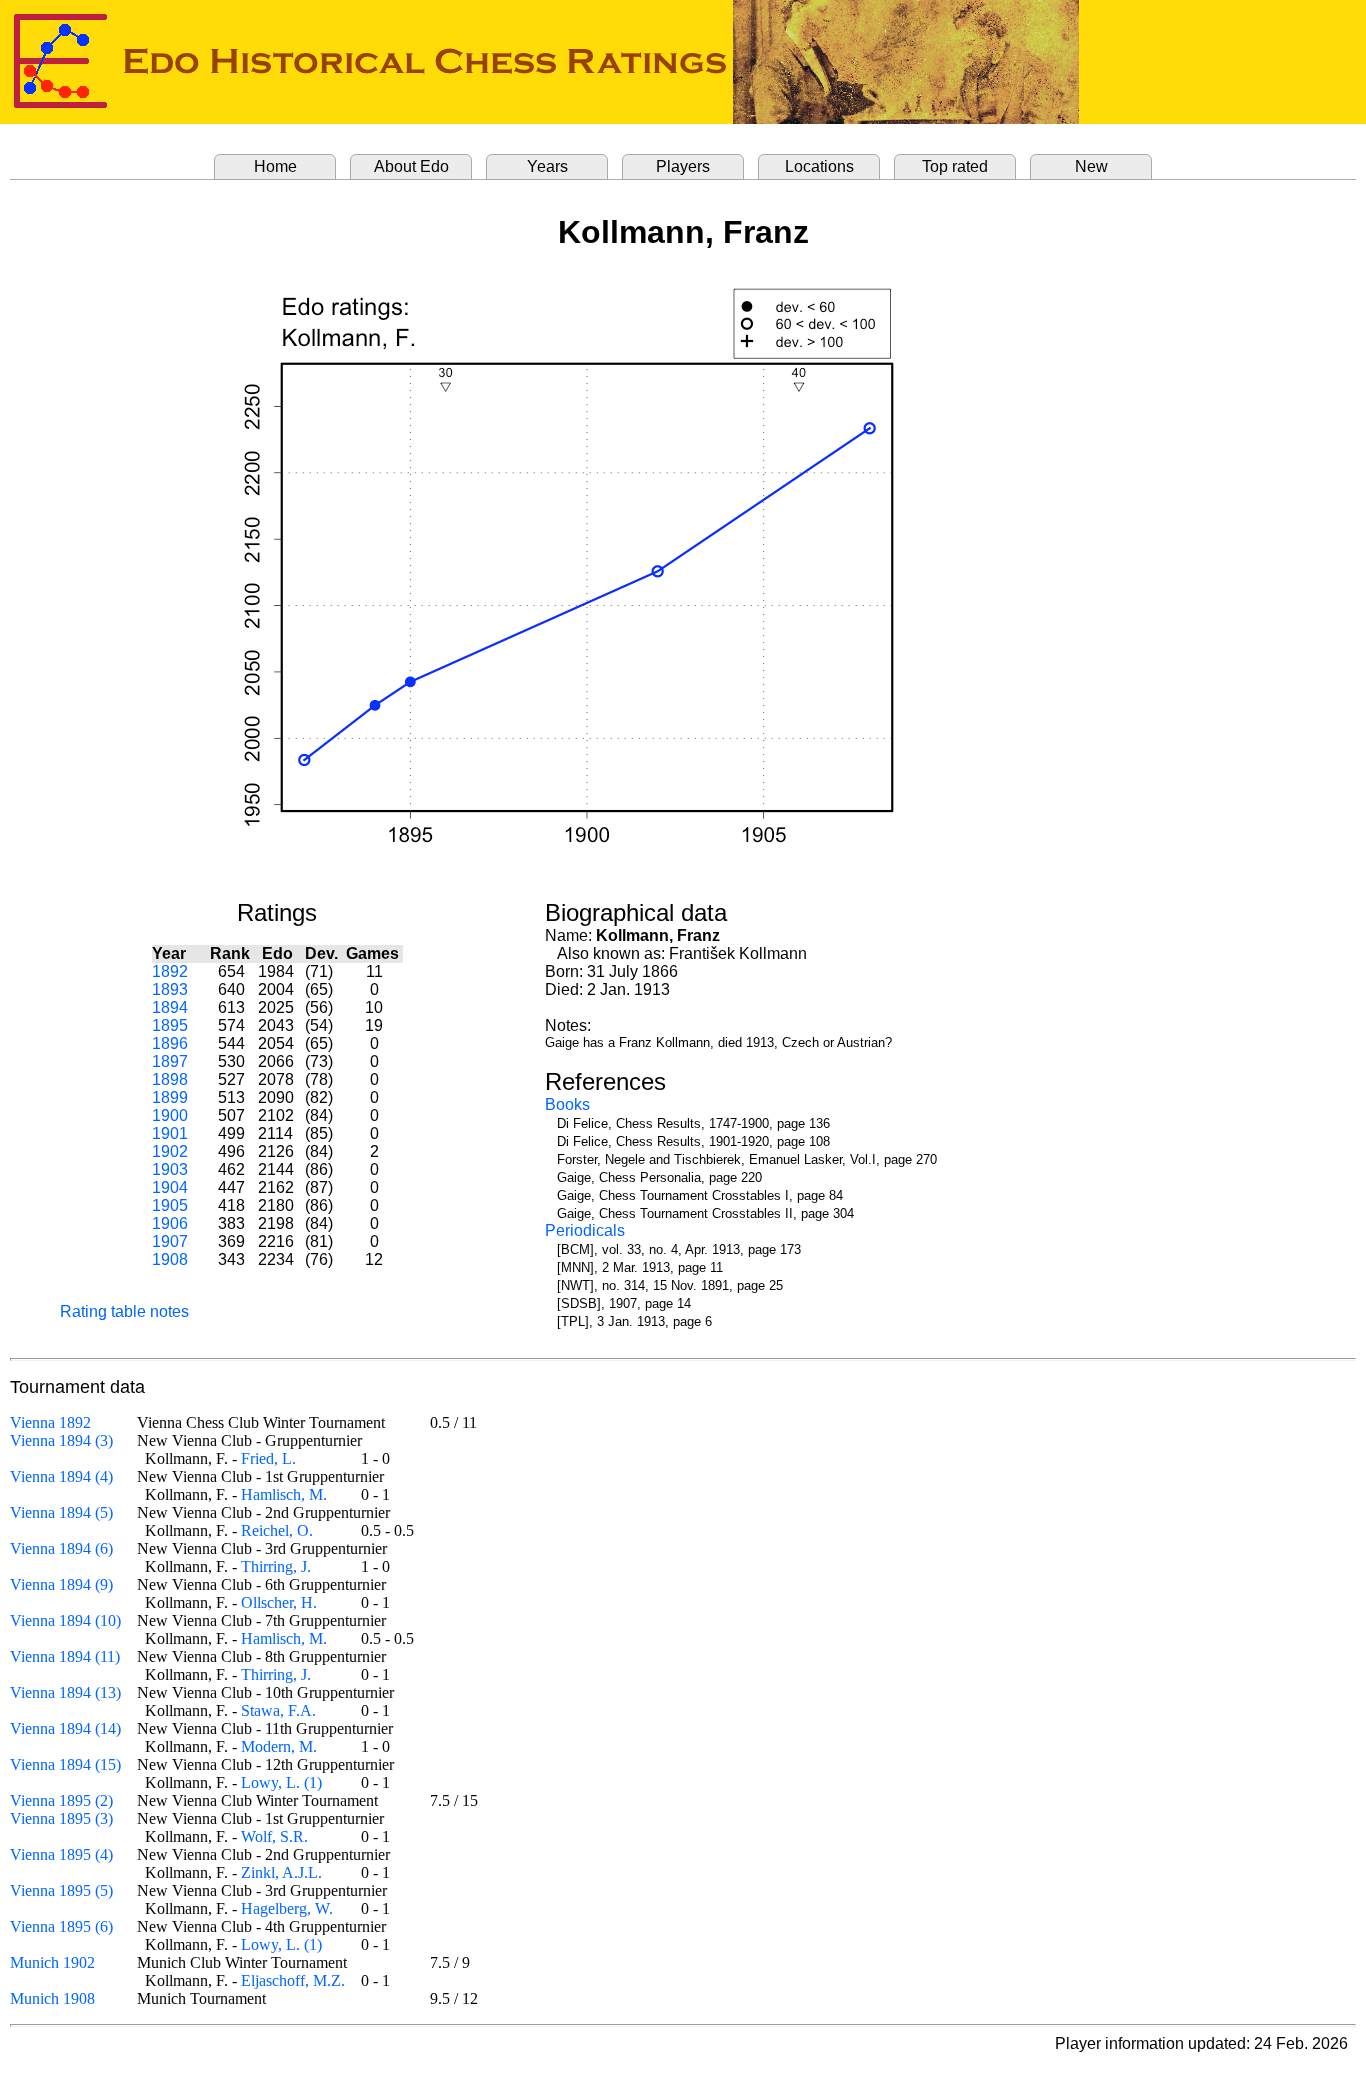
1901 (170, 1133)
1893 (170, 989)
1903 (170, 1169)
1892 (170, 971)
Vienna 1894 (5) (61, 1512)
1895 (170, 1025)
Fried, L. (268, 1458)
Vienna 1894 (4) (61, 1476)
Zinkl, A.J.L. (281, 1872)
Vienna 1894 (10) (65, 1620)
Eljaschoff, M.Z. (293, 1980)
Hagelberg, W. (287, 1908)
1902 (170, 1151)
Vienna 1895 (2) (61, 1800)
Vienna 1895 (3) (61, 1818)
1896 (170, 1043)
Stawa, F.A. (278, 1710)
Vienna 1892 (50, 1422)
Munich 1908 (52, 1998)
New (1091, 166)
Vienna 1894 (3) (61, 1440)
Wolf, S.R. (274, 1836)
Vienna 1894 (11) (65, 1656)
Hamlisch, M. (284, 1494)
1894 (170, 1007)
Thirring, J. (276, 1566)
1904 (170, 1187)
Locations (819, 166)
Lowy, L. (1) (281, 1782)
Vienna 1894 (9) (61, 1584)
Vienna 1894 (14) (65, 1728)
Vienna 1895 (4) (61, 1854)
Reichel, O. (277, 1530)
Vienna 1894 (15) (65, 1764)
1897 (170, 1061)
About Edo (411, 166)
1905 (170, 1205)
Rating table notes (124, 1311)
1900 (170, 1115)
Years (547, 166)
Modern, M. (279, 1746)
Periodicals (585, 1230)
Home (275, 166)
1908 (170, 1259)
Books (567, 1104)
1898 (170, 1079)
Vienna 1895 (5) (61, 1890)
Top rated (955, 166)
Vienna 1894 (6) (61, 1548)
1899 (170, 1097)
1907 (170, 1241)
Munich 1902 (52, 1962)
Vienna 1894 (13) (65, 1692)
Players (683, 166)
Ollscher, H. (279, 1602)
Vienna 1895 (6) (61, 1926)
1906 (170, 1223)
